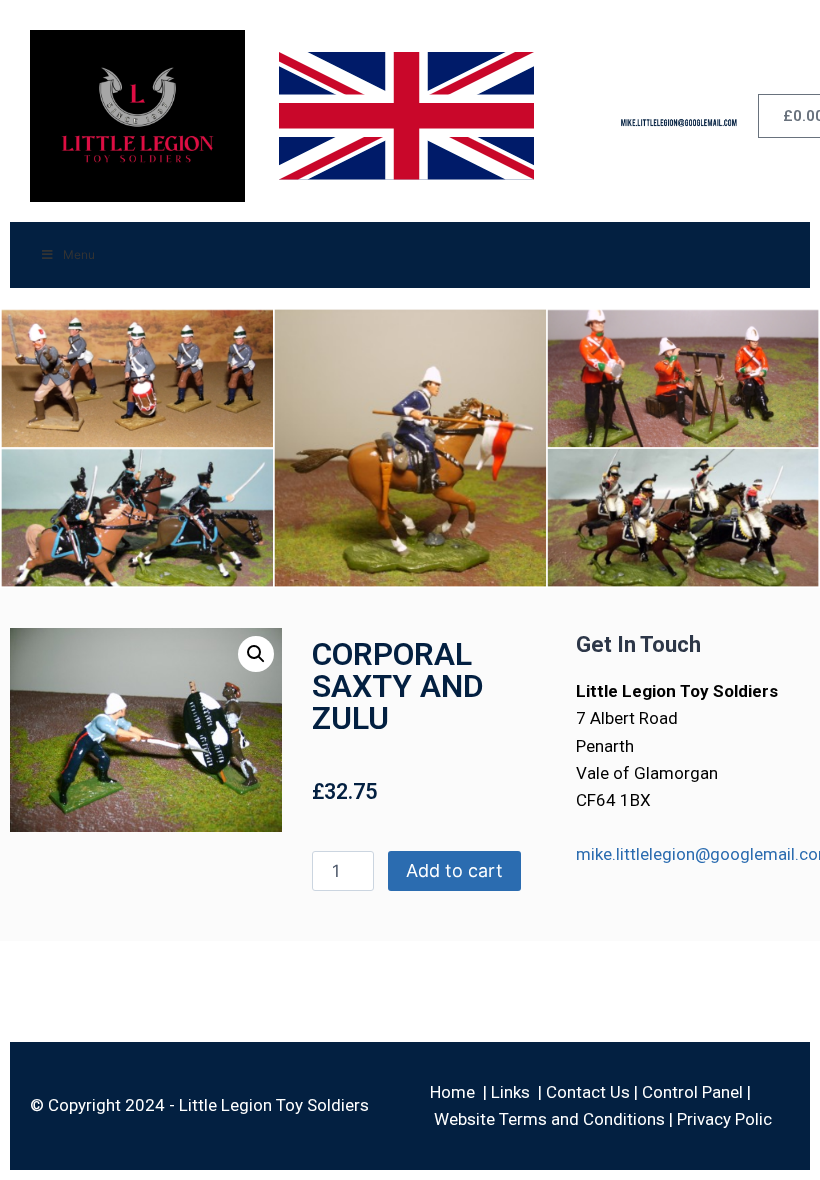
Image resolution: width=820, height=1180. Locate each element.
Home (452, 1092)
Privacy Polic (724, 1119)
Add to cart (454, 870)
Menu (79, 254)
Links (510, 1092)
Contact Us (588, 1092)
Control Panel (692, 1092)
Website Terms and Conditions (549, 1119)
